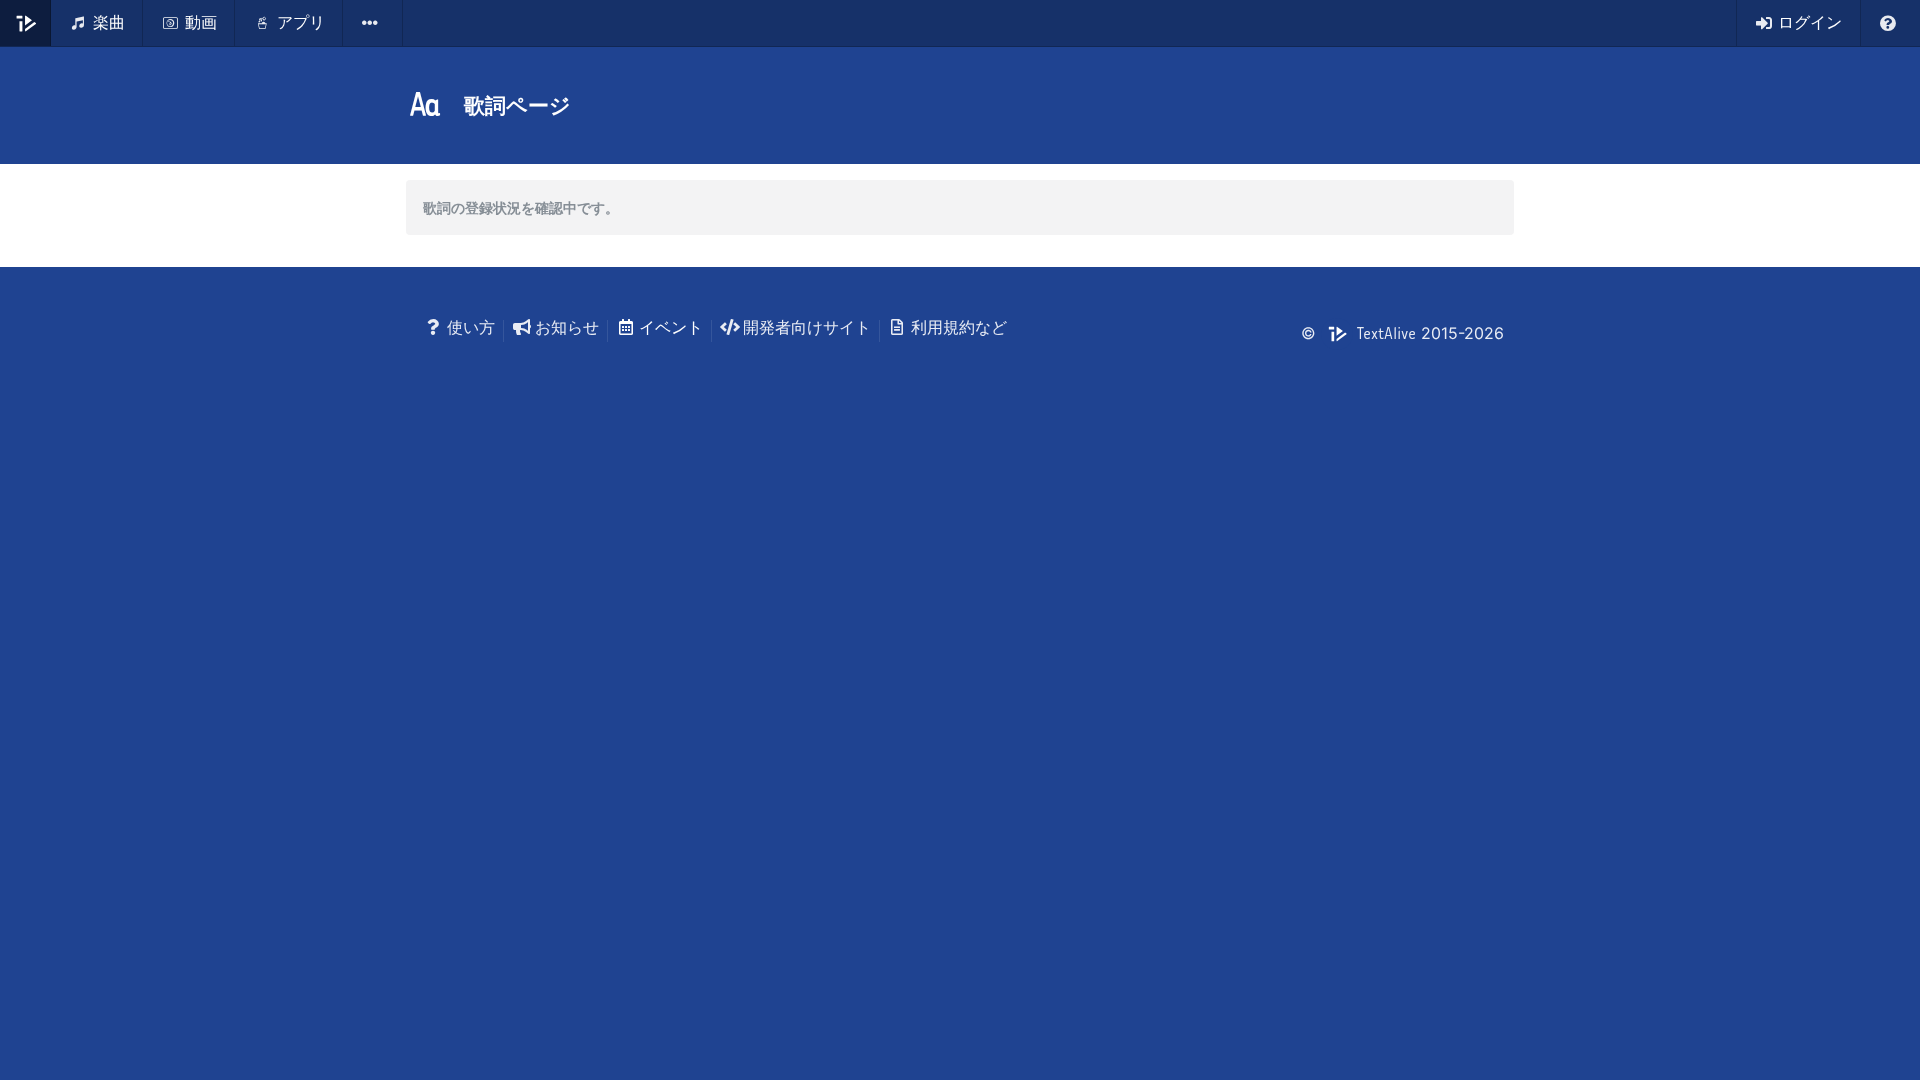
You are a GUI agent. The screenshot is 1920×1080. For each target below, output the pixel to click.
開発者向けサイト (807, 327)
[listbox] (373, 23)
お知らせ (567, 327)
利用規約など (959, 327)
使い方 (471, 327)
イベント (671, 327)
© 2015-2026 (1402, 333)
